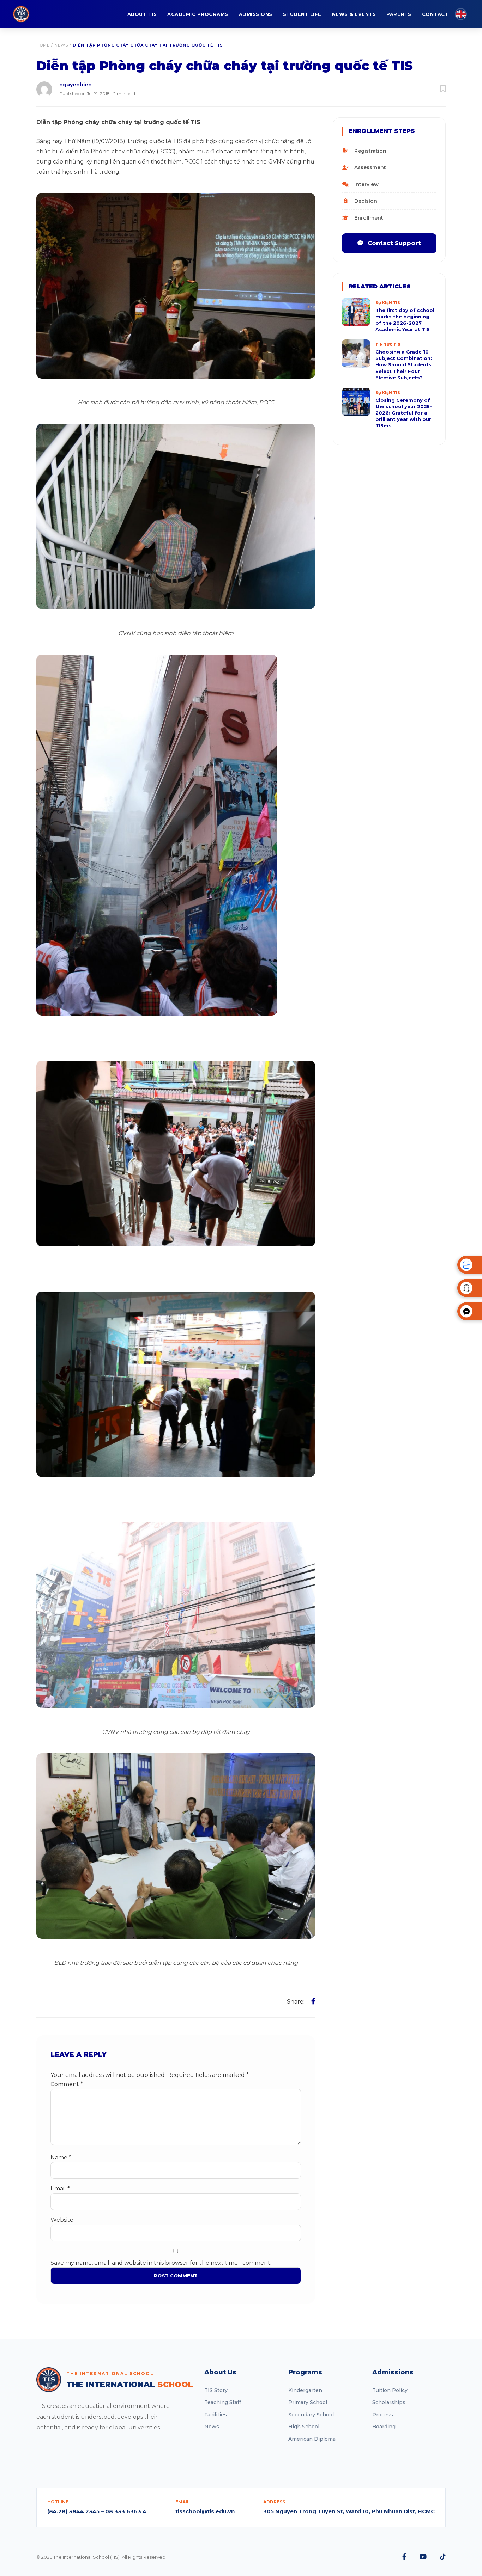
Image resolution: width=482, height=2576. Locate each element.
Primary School (308, 2402)
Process (383, 2415)
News (61, 45)
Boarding (384, 2427)
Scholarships (389, 2402)
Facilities (216, 2415)
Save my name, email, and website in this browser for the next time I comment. (161, 2263)
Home (43, 45)
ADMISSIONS (256, 14)
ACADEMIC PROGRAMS (198, 14)
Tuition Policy (390, 2390)
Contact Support (393, 243)
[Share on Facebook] (313, 2001)
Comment (67, 2084)
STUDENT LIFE (302, 14)
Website (62, 2220)
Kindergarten (305, 2390)
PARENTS (399, 14)
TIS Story (216, 2390)
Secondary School (311, 2415)
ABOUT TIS (142, 14)
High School (304, 2427)
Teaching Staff (223, 2402)
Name (61, 2157)
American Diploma (312, 2439)
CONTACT (435, 14)
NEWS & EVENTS (354, 14)
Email (60, 2188)
